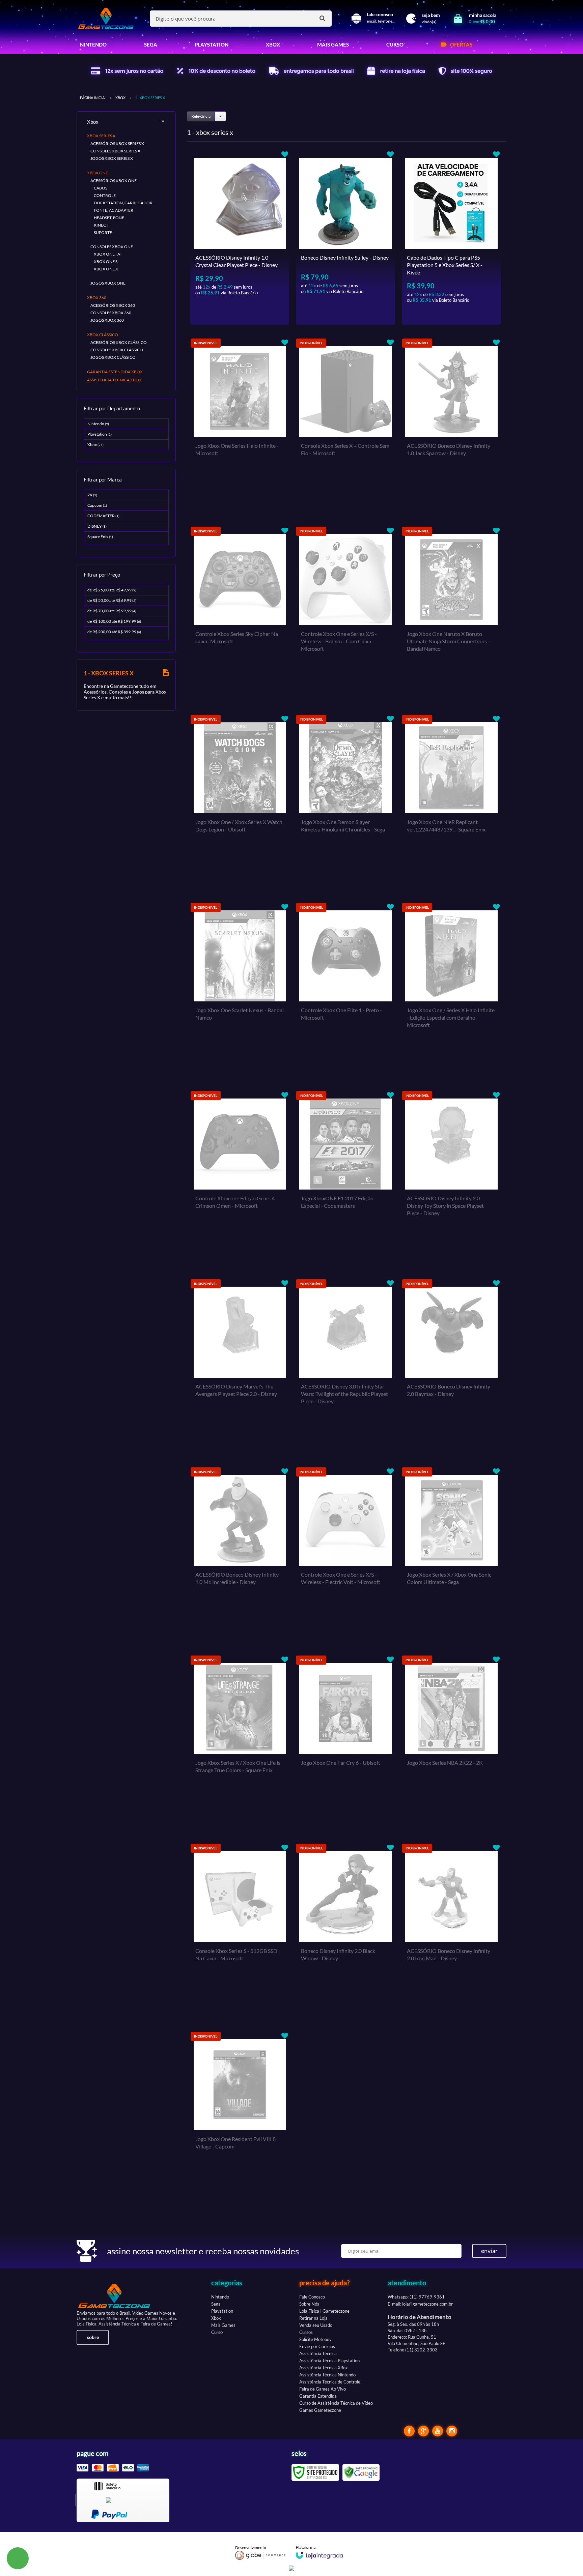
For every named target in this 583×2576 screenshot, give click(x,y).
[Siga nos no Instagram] (452, 2431)
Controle (105, 195)
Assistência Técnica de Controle (330, 2382)
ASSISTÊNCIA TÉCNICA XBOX (114, 380)
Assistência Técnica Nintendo (327, 2375)
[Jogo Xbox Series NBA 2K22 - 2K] (451, 1743)
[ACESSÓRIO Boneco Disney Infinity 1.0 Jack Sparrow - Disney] (451, 426)
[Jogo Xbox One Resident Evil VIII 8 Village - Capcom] (240, 2119)
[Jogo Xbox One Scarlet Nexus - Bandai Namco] (240, 990)
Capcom (97, 505)
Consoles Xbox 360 (111, 313)
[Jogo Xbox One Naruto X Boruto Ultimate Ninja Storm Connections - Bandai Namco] (451, 614)
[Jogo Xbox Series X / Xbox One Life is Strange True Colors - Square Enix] (240, 1743)
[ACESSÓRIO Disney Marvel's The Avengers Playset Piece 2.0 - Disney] (240, 1366)
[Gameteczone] (106, 19)
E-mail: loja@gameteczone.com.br (420, 2304)
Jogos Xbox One (108, 283)
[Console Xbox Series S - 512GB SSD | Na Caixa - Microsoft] (240, 1931)
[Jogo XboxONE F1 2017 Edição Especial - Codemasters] (345, 1178)
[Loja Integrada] (320, 2552)
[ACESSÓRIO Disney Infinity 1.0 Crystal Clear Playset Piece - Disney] (240, 237)
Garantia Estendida (318, 2396)
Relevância (201, 116)
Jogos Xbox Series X (112, 158)
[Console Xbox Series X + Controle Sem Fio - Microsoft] (345, 426)
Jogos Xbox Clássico (113, 357)
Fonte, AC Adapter (114, 210)
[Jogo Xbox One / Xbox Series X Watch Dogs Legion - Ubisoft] (240, 802)
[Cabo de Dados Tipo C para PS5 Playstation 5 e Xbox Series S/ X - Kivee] (451, 237)
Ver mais (253, 314)
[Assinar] (489, 2251)
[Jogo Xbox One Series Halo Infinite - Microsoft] (240, 426)
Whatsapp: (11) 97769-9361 (416, 2297)
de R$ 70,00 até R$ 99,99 (112, 611)
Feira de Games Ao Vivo (323, 2389)
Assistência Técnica (318, 2353)
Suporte (103, 232)
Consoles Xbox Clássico (117, 350)
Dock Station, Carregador (123, 203)
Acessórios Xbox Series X (117, 143)
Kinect (101, 225)
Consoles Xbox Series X (115, 151)
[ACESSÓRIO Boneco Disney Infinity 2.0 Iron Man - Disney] (451, 1931)
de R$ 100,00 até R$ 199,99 (114, 621)
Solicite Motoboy (315, 2339)
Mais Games (223, 2325)
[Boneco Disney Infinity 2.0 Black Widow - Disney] (345, 1931)
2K (92, 495)
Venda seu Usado (316, 2325)
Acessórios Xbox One (114, 181)
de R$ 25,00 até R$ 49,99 (112, 590)
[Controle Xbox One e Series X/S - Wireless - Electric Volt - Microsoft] (345, 1554)
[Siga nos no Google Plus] (423, 2431)
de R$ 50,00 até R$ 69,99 (112, 600)
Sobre (93, 2337)
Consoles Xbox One (112, 247)
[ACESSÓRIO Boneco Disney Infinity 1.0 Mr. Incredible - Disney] (240, 1554)
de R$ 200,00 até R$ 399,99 (114, 632)
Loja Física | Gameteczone (324, 2311)
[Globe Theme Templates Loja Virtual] (260, 2552)
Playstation (100, 434)
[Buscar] (322, 18)
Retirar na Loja (313, 2318)
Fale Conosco (312, 2297)
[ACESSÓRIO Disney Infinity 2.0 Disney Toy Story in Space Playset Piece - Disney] (451, 1178)
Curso (217, 2332)
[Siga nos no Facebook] (409, 2431)
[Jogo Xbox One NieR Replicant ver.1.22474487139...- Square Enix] (451, 802)
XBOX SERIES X (101, 136)
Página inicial (93, 98)
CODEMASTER (103, 516)
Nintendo (98, 424)
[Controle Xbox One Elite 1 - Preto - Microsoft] (345, 990)
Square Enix (100, 537)
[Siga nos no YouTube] (438, 2431)
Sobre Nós (309, 2304)
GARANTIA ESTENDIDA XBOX (115, 372)
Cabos (101, 188)
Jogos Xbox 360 (107, 320)
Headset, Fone (109, 218)
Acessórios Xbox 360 (113, 305)
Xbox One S (106, 261)
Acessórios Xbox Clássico (119, 342)
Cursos (306, 2332)
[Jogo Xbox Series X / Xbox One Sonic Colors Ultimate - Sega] (451, 1554)
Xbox (120, 98)
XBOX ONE (98, 173)
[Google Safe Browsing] (361, 2472)
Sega (216, 2304)
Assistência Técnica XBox (324, 2368)
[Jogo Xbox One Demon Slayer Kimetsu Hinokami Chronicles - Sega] (345, 802)
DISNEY (97, 526)
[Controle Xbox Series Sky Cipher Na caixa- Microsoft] (240, 614)
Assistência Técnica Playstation (329, 2361)
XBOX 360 (97, 298)
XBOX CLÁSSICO (103, 335)
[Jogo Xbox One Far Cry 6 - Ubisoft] (345, 1743)
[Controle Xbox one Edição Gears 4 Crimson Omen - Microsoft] (240, 1178)
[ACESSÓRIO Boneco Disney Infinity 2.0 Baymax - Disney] (451, 1366)
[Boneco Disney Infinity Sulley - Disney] (345, 237)
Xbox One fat (108, 254)
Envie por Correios (317, 2346)
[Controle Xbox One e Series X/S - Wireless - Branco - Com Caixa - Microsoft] (345, 614)
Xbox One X (106, 269)
